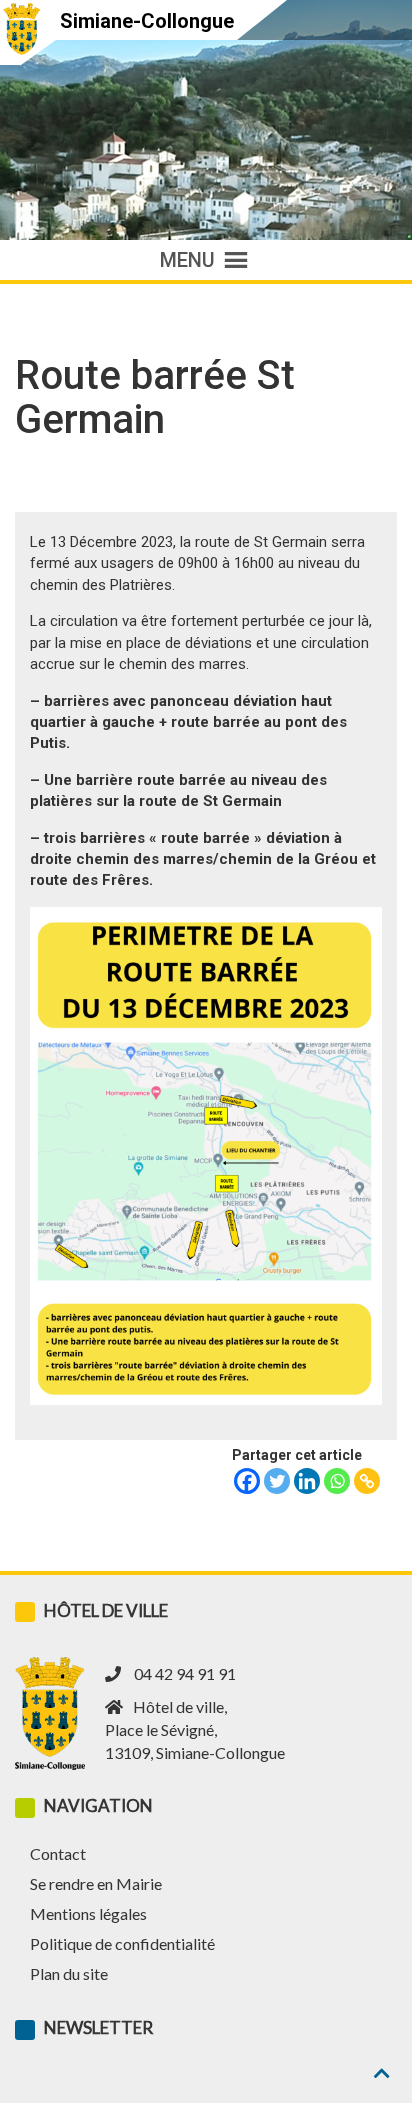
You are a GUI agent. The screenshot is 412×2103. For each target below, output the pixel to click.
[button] (187, 260)
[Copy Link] (367, 1481)
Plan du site (69, 1973)
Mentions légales (88, 1913)
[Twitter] (277, 1481)
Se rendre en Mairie (96, 1883)
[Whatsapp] (337, 1481)
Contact (58, 1853)
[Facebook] (247, 1481)
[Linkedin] (307, 1481)
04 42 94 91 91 (185, 1673)
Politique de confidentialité (122, 1943)
